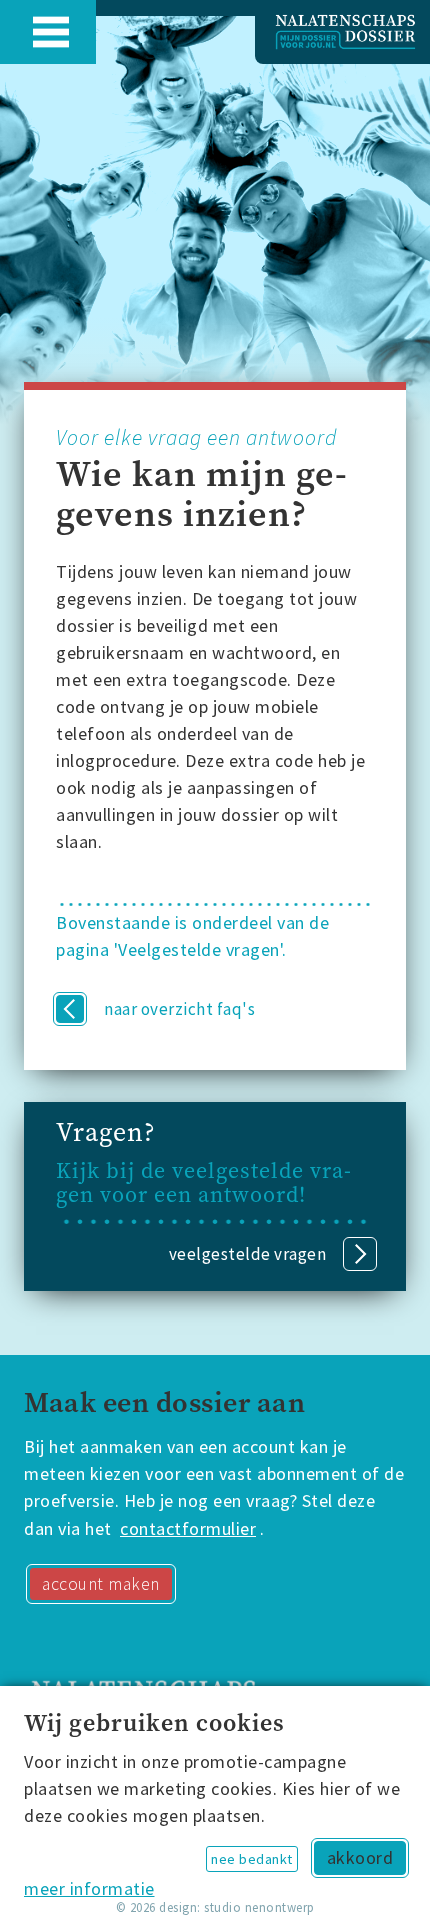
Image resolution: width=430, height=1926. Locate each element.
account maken (101, 1584)
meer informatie (89, 1888)
